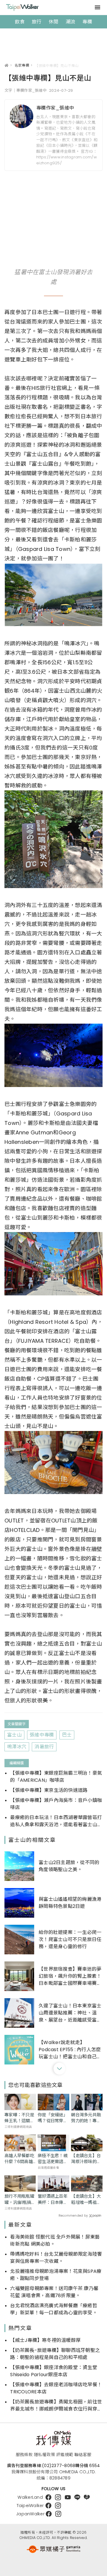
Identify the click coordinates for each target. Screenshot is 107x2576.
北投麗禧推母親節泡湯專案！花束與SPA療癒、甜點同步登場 (56, 2275)
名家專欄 (22, 65)
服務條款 (24, 2455)
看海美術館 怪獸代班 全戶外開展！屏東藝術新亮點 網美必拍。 (55, 2240)
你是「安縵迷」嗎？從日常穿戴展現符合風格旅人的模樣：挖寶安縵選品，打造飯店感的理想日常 (53, 2118)
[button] (59, 2069)
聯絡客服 (83, 2455)
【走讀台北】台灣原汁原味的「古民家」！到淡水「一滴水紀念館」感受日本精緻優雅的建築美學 (86, 2159)
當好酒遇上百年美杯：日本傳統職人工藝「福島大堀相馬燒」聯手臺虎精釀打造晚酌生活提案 (53, 2199)
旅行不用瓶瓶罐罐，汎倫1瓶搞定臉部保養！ (20, 2199)
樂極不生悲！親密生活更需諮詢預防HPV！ (53, 2159)
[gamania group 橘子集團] (53, 2549)
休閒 (54, 22)
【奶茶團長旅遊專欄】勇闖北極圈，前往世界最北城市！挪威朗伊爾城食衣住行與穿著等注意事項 (56, 2405)
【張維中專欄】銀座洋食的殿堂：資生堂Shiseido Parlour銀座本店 (54, 2371)
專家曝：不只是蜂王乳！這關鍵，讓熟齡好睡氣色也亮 (19, 2118)
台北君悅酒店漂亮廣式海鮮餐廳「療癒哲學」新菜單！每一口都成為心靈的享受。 (54, 2309)
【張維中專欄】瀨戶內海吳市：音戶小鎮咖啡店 (56, 1804)
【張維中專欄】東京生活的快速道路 (49, 1790)
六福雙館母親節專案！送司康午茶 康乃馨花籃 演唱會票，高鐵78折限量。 (54, 2292)
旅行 (37, 22)
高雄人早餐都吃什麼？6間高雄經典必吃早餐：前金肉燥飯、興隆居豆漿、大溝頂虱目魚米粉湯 (19, 2159)
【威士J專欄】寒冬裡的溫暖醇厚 (45, 2340)
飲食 (20, 22)
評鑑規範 (65, 2455)
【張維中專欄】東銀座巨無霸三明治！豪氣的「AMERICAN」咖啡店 (56, 1777)
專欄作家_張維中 (55, 108)
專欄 (87, 22)
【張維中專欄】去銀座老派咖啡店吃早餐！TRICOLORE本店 (56, 2388)
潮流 (71, 22)
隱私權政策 (44, 2455)
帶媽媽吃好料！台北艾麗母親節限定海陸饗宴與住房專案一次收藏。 (56, 2258)
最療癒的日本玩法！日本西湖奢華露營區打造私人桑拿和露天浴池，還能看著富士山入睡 (56, 1821)
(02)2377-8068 (59, 2466)
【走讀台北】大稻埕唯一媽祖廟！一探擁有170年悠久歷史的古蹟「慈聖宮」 (86, 2199)
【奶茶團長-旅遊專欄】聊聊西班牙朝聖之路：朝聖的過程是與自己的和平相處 (55, 2354)
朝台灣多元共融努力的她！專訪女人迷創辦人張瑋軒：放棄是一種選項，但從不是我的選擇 (86, 2118)
